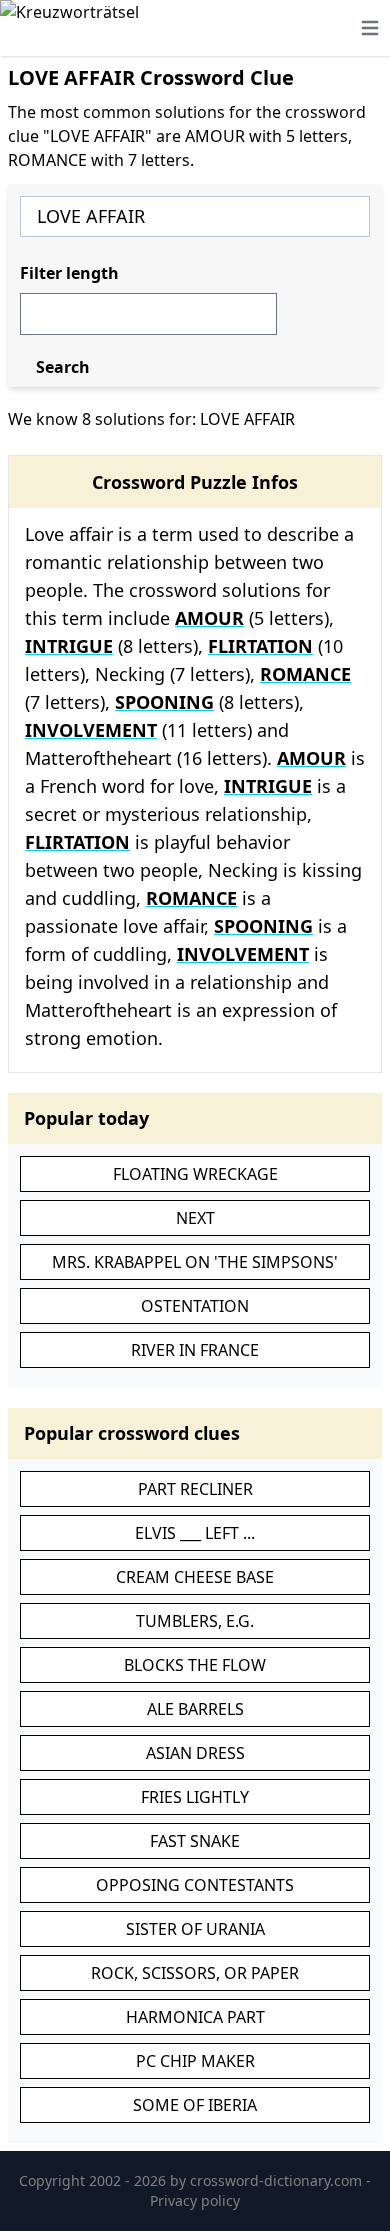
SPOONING (164, 702)
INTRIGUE (69, 646)
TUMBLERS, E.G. (195, 1621)
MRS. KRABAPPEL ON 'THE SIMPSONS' (195, 1262)
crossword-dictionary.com (278, 2180)
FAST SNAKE (195, 1841)
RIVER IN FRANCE (195, 1350)
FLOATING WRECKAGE (195, 1174)
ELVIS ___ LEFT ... (195, 1533)
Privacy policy (195, 2200)
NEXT (195, 1218)
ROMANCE (305, 674)
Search (63, 367)
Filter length (69, 273)
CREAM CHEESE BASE (195, 1577)
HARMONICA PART (195, 2017)
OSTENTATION (195, 1306)
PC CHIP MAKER (195, 2061)
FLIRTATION (260, 646)
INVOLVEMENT (91, 730)
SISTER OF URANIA (195, 1929)
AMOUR (209, 618)
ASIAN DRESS (195, 1753)
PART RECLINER (195, 1489)
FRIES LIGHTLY (195, 1797)
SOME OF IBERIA (195, 2105)
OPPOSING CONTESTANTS (195, 1885)
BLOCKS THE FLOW (195, 1665)
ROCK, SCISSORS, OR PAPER (195, 1973)
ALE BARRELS (195, 1709)
